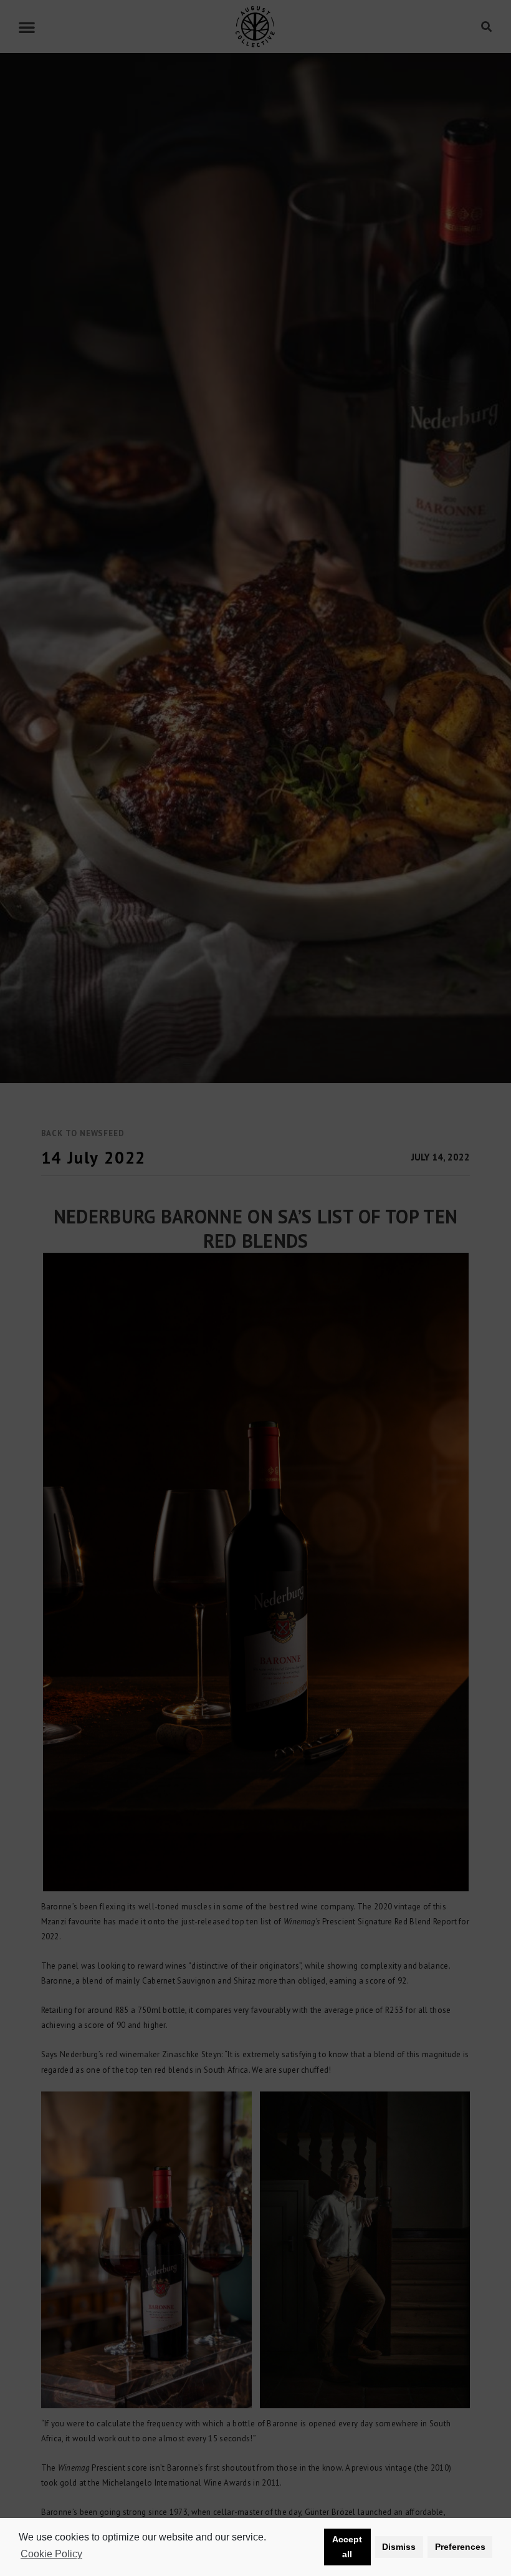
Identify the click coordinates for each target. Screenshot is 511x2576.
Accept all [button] (347, 2547)
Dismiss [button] (399, 2547)
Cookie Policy (51, 2554)
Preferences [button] (460, 2547)
